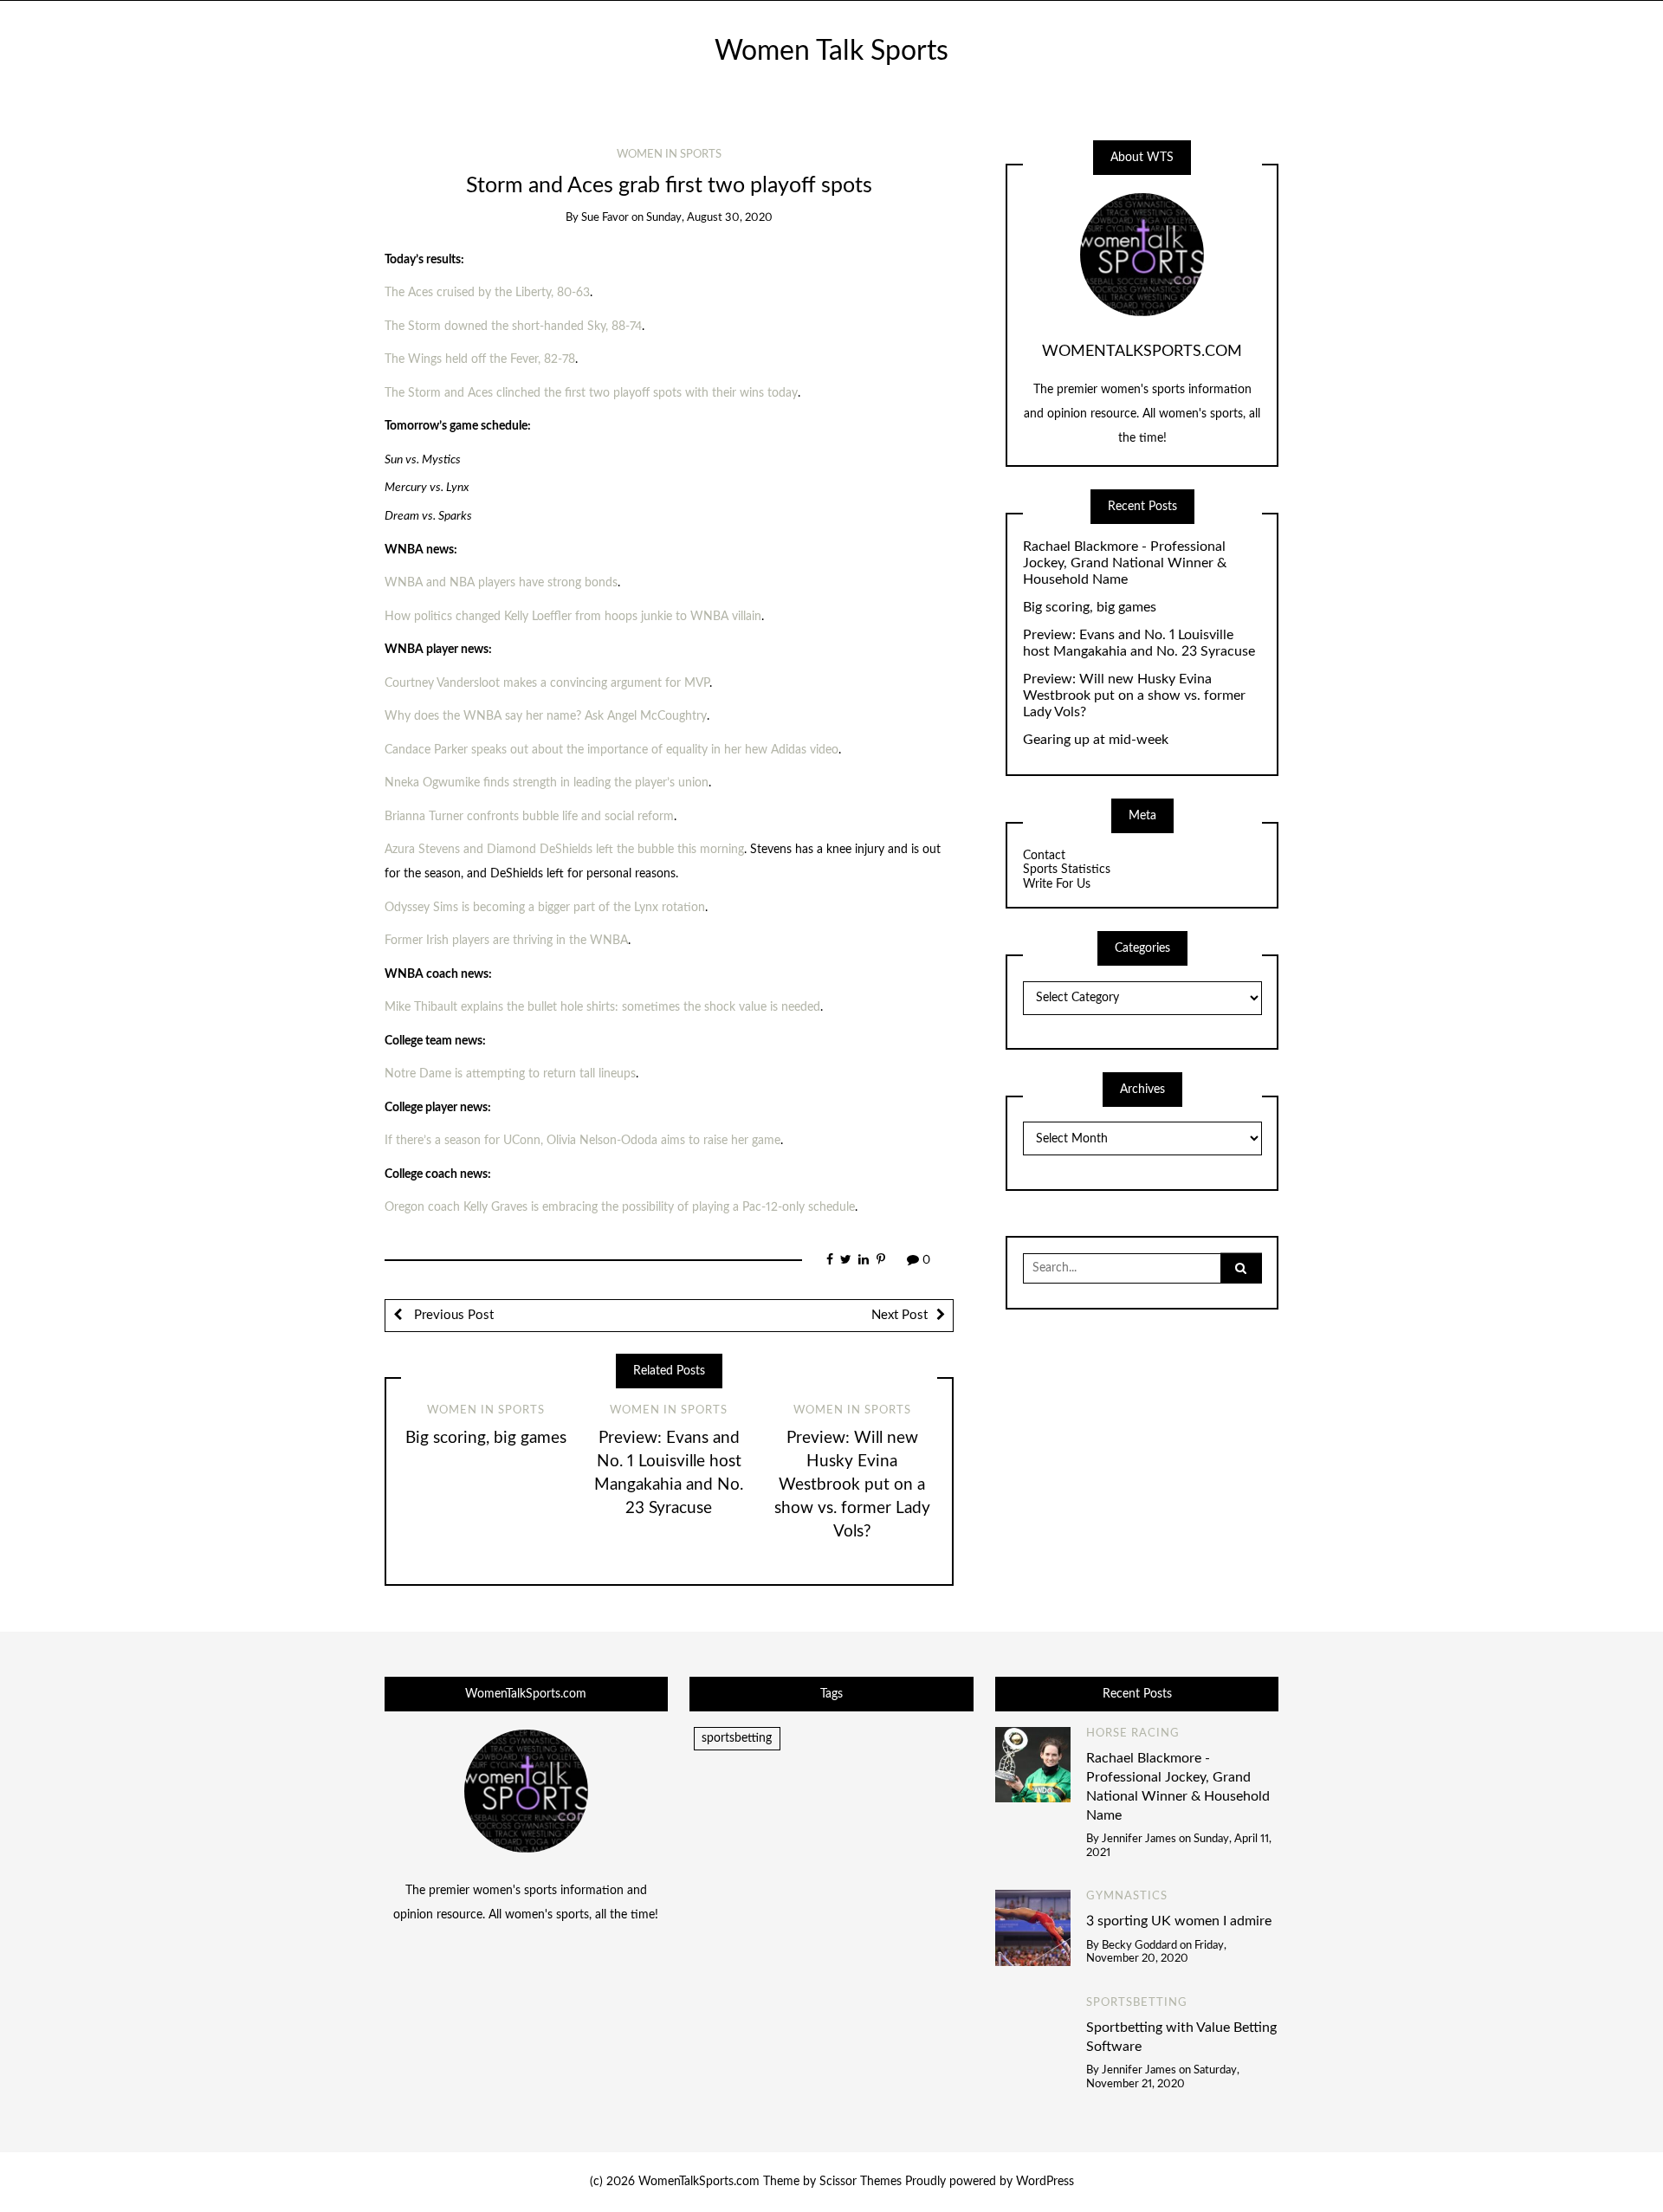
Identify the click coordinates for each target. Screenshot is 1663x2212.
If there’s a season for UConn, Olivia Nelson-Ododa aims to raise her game (582, 1141)
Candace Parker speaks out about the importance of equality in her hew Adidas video (611, 750)
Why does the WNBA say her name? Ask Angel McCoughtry (546, 716)
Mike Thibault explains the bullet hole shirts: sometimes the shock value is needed (602, 1007)
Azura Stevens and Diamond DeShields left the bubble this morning (564, 850)
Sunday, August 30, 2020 (709, 218)
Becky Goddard (1139, 1946)
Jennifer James (1139, 1839)
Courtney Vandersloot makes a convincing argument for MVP (547, 683)
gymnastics (1127, 1896)
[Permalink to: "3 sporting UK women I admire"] (1033, 1928)
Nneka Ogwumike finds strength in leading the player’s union (547, 783)
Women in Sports (669, 155)
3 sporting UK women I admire (1179, 1921)
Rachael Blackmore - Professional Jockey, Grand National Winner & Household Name (1125, 563)
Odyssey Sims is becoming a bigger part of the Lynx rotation (545, 908)
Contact (1044, 856)
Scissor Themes (861, 2182)
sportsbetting (737, 1738)
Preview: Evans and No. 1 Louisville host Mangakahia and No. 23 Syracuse (1139, 643)
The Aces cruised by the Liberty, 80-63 (487, 293)
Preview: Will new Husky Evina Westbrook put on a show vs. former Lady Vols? (852, 1485)
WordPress (1045, 2182)
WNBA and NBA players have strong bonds (501, 583)
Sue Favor (605, 218)
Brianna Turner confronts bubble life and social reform (529, 817)
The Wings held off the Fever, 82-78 (480, 359)
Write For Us (1057, 884)
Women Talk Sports (831, 52)
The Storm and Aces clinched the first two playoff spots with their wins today (591, 393)
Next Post (899, 1315)
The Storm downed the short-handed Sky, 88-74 (513, 327)
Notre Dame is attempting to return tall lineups (510, 1074)
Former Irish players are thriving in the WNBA (506, 941)
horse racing (1133, 1733)
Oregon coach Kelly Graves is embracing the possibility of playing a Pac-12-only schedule (620, 1207)
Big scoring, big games (486, 1438)
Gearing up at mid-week (1096, 740)
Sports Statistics (1067, 870)
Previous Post (452, 1315)
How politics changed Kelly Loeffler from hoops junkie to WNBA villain (573, 617)
